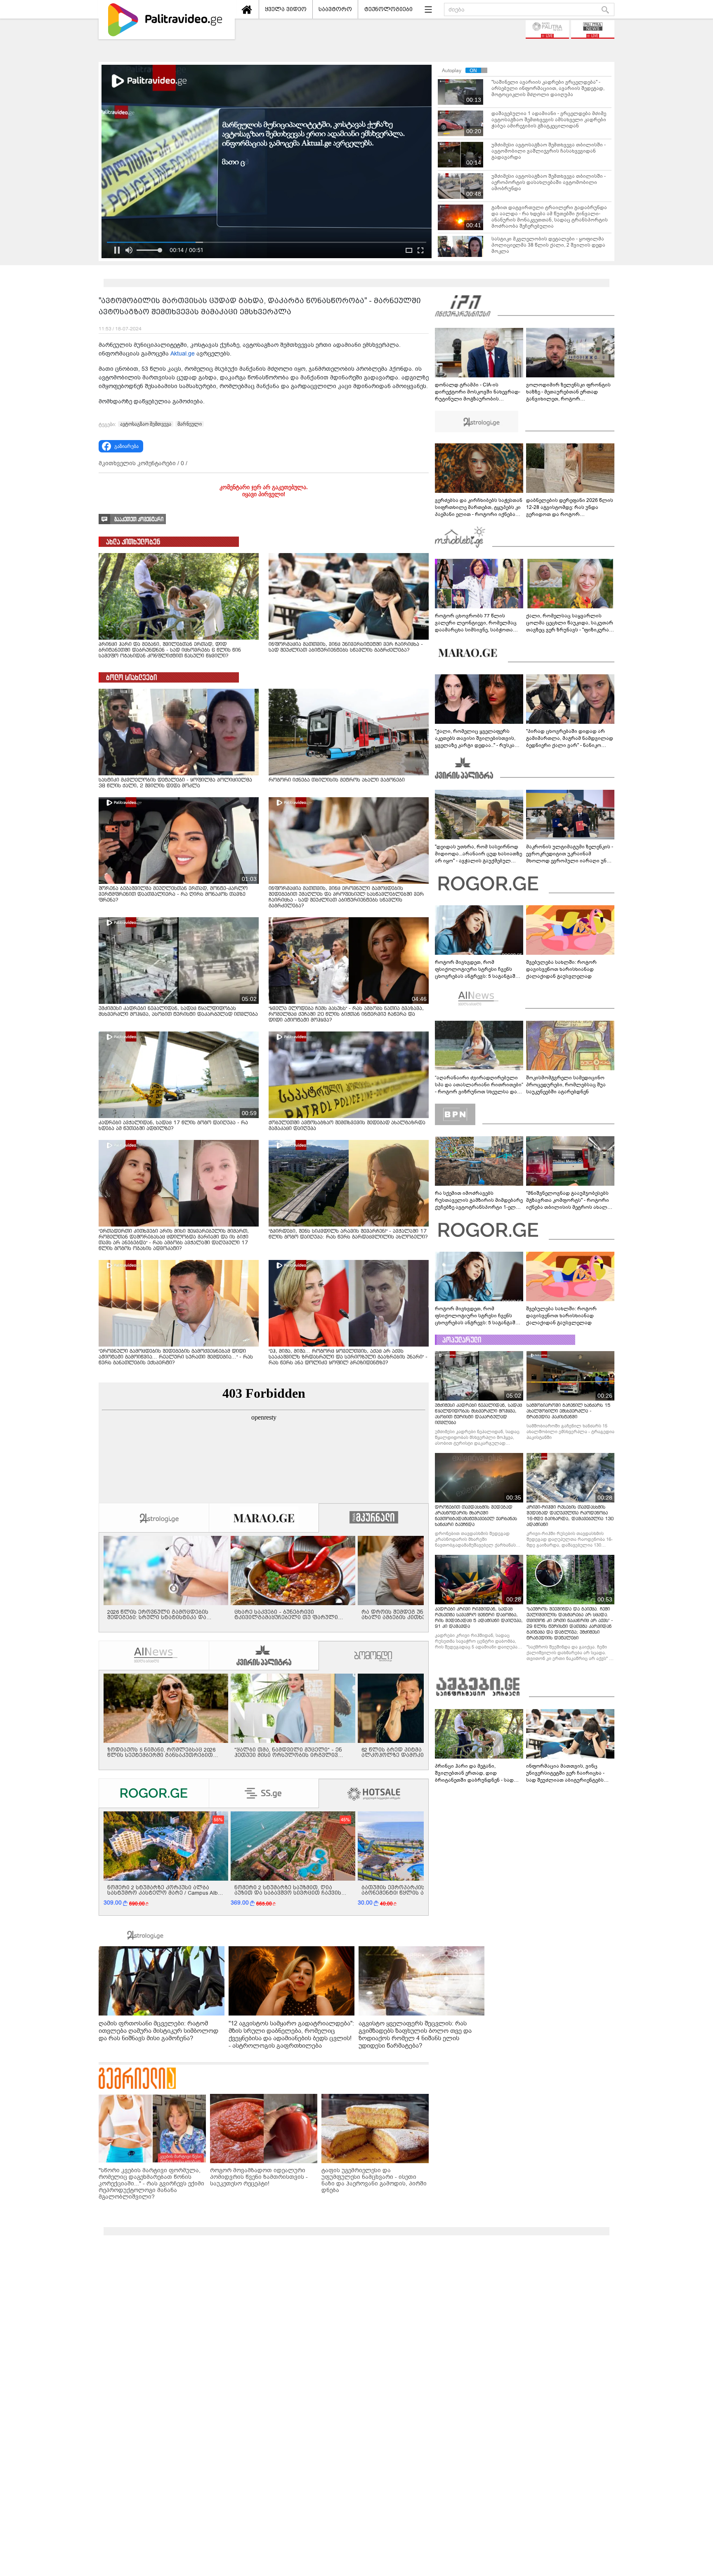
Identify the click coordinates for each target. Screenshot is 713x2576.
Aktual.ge (183, 354)
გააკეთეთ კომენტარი (139, 519)
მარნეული (190, 424)
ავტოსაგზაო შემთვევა (146, 424)
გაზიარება (126, 446)
